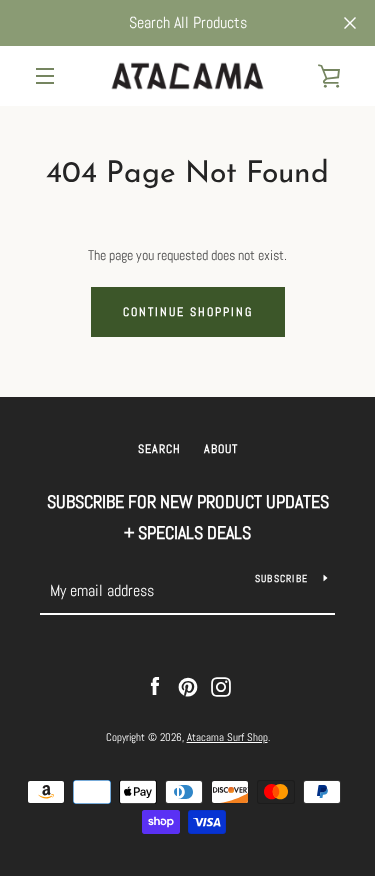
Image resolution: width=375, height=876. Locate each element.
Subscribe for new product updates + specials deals (188, 517)
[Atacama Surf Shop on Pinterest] (188, 686)
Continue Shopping (188, 312)
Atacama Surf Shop (227, 737)
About (221, 449)
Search (159, 449)
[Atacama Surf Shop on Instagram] (221, 686)
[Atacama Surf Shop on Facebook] (155, 686)
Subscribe (281, 578)
